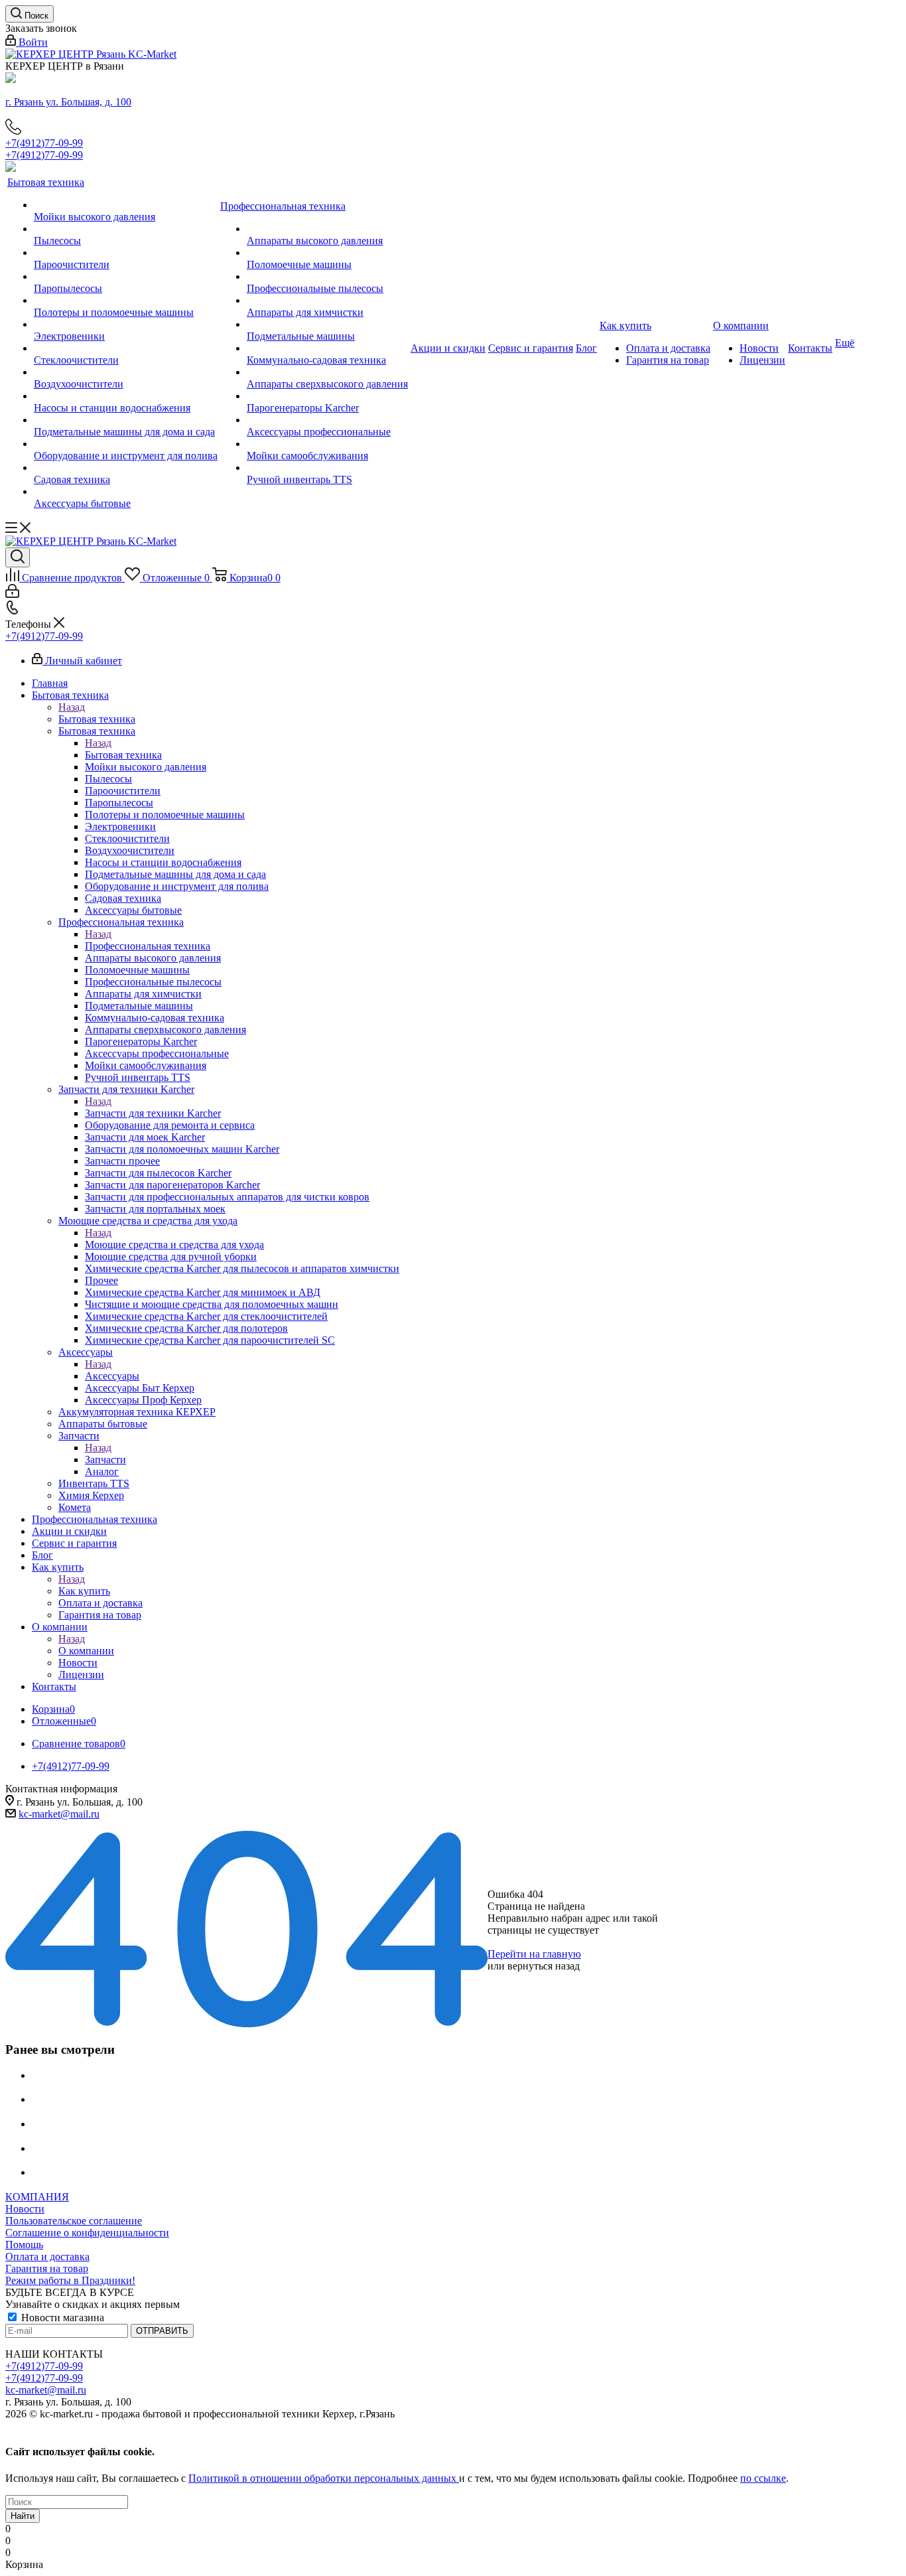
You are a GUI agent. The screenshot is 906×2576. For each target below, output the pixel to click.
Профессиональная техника (148, 946)
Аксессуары (112, 1376)
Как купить (84, 1591)
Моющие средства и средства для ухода (174, 1245)
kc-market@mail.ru (59, 1814)
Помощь (24, 2245)
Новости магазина (61, 2318)
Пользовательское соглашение (74, 2221)
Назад (72, 707)
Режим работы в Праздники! (70, 2280)
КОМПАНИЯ (37, 2197)
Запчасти (105, 1460)
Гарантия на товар (47, 2268)
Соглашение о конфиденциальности (87, 2233)
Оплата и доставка (47, 2256)
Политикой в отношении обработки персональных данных (324, 2478)
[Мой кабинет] (12, 594)
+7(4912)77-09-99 (44, 143)
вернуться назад (544, 1966)
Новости (25, 2209)
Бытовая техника (97, 719)
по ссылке (763, 2478)
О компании (86, 1651)
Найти (23, 2516)
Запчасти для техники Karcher (153, 1113)
